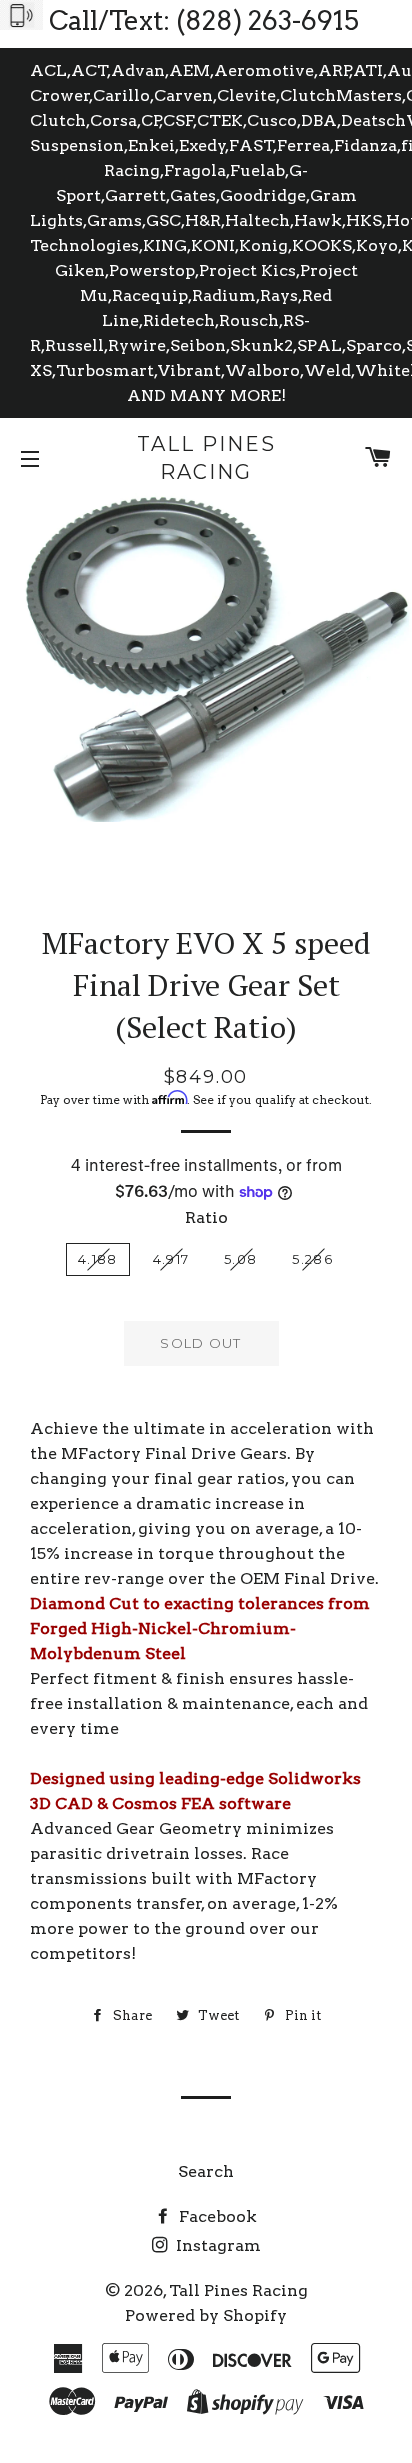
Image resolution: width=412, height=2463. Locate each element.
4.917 (171, 1259)
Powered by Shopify (206, 2315)
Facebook (216, 2216)
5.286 (312, 1259)
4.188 (98, 1259)
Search (206, 2171)
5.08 (240, 1259)
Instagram (216, 2245)
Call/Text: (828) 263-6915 (204, 20)
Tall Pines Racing (206, 458)
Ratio (206, 1217)
